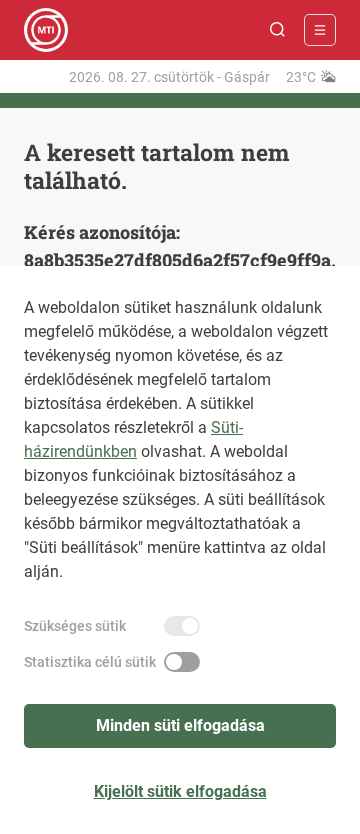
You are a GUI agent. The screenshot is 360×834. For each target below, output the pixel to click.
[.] (46, 30)
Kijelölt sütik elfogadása (180, 791)
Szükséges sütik (75, 626)
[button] (278, 30)
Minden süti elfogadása (180, 725)
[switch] (182, 626)
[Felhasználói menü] (320, 30)
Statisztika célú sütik (90, 662)
